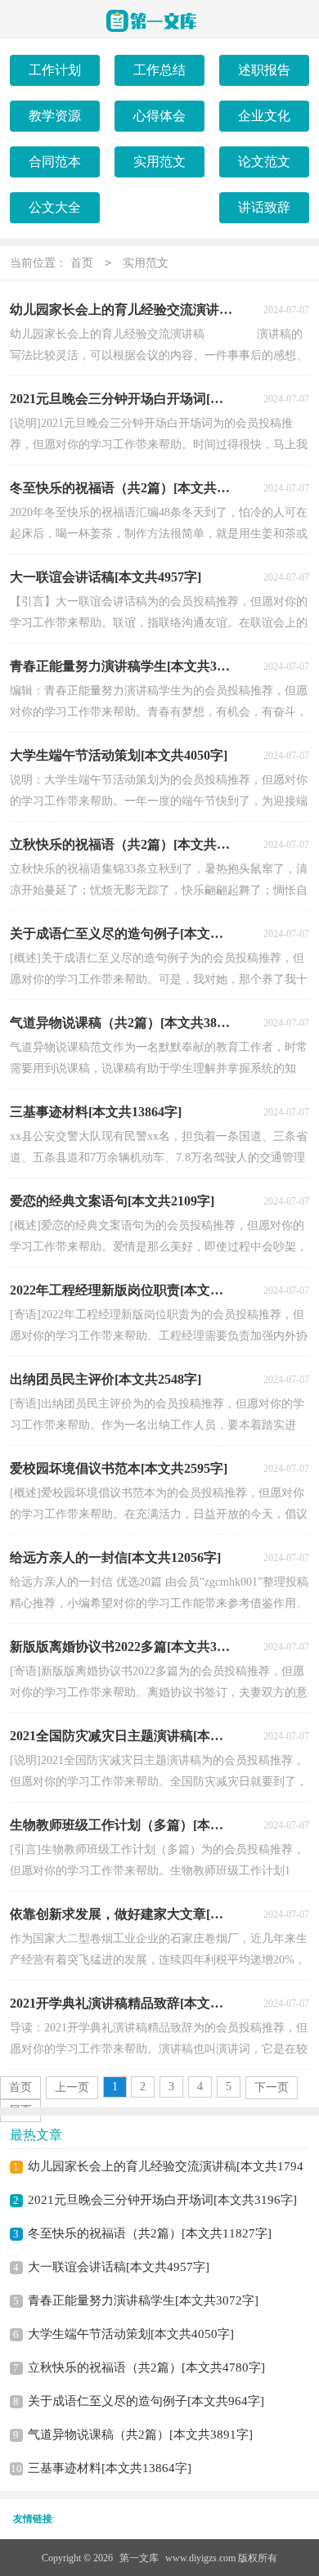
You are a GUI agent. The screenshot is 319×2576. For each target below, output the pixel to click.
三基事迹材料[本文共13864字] (110, 2468)
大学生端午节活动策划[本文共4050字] (131, 2334)
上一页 (72, 2087)
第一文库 (139, 2558)
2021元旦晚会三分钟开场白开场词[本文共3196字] (162, 2200)
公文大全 (55, 207)
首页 (82, 263)
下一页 (272, 2087)
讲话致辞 (264, 207)
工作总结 (159, 70)
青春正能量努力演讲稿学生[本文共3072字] (143, 2300)
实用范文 (159, 162)
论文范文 (264, 162)
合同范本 (55, 162)
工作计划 (55, 70)
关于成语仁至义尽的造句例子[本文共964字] (146, 2401)
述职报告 (264, 70)
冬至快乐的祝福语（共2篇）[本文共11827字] (150, 2233)
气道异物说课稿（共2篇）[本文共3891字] (140, 2435)
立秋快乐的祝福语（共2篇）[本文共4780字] (146, 2367)
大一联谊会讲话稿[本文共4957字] (119, 2267)
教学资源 (55, 116)
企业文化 (264, 116)
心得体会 (159, 116)
